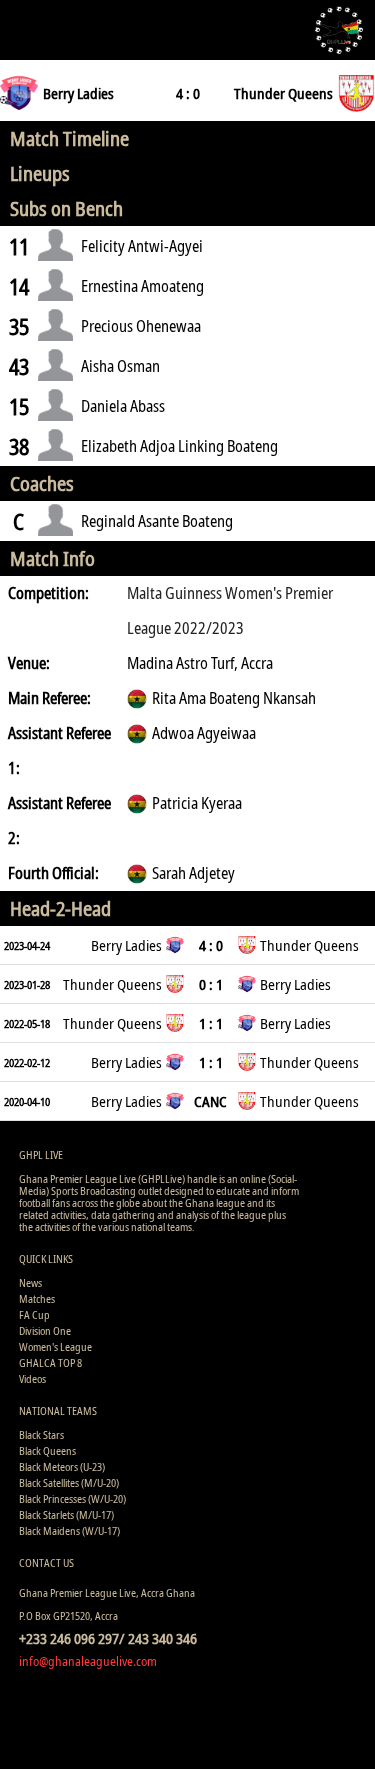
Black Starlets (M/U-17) (66, 1514)
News (30, 1282)
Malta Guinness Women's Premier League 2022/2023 (230, 610)
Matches (37, 1298)
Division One (45, 1330)
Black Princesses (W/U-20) (72, 1498)
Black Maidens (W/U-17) (69, 1530)
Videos (32, 1378)
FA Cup (34, 1314)
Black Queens (47, 1450)
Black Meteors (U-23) (62, 1466)
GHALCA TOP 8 (50, 1362)
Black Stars (41, 1434)
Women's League (55, 1346)
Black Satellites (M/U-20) (69, 1482)
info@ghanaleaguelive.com (88, 1661)
